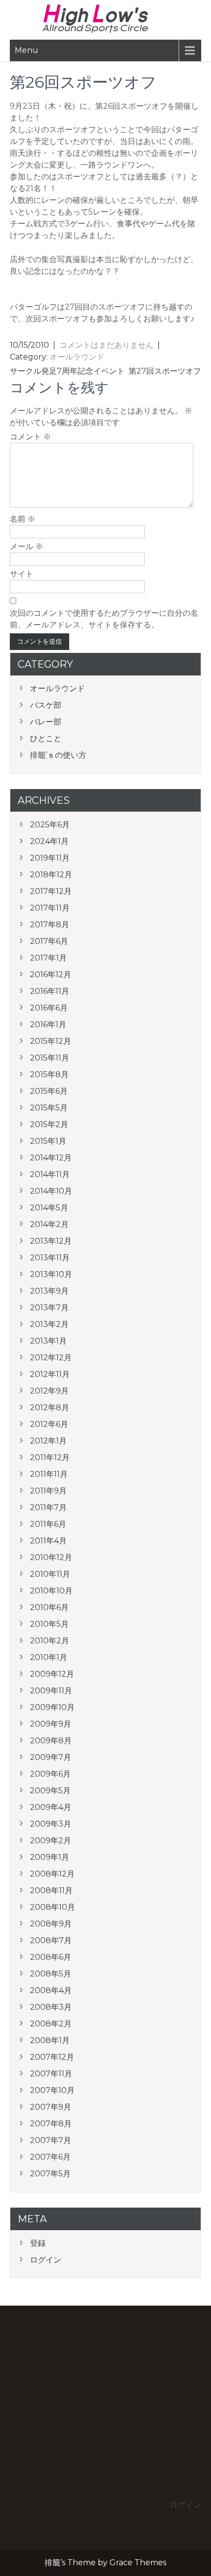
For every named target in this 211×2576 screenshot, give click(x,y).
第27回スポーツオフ (165, 371)
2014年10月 (51, 1191)
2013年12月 (51, 1241)
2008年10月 (53, 1907)
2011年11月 (49, 1474)
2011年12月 (50, 1457)
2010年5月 (49, 1624)
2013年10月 (51, 1274)
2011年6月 (48, 1524)
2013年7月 (49, 1308)
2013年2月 (49, 1324)
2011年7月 (48, 1507)
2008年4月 (51, 1990)
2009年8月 (51, 1741)
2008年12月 (52, 1874)
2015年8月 (49, 1074)
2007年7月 (51, 2140)
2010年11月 (50, 1574)
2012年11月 (50, 1374)
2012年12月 (51, 1358)
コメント (30, 437)
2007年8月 (51, 2124)
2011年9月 (48, 1491)
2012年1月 (48, 1441)
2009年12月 (52, 1674)
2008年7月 (51, 1940)
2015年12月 (51, 1041)
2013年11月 (50, 1258)
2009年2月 (51, 1841)
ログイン (46, 2260)
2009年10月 (52, 1707)
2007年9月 (51, 2107)
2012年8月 (50, 1408)
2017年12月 (51, 891)
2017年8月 (50, 925)
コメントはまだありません (106, 345)
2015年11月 (50, 1058)
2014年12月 (51, 1158)
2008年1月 (50, 2040)
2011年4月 (48, 1541)
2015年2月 (49, 1124)
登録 (38, 2243)
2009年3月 (51, 1824)
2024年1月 (49, 841)
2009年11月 (51, 1691)
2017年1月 (48, 958)
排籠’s (105, 19)
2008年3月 (51, 2007)
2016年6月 (49, 1008)
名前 (23, 519)
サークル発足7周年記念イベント (67, 371)
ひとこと (46, 738)
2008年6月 (51, 1957)
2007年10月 (52, 2090)
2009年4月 (51, 1807)
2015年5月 (49, 1108)
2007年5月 (50, 2174)
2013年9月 (49, 1291)
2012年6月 (49, 1424)
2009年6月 (50, 1774)
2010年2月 (50, 1641)
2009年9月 (51, 1724)
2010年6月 (49, 1607)
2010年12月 (51, 1557)
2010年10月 (51, 1591)
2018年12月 (51, 875)
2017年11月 (50, 908)
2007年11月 (51, 2074)
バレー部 (46, 722)
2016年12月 (51, 975)
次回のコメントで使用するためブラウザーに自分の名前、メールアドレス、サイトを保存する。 (104, 619)
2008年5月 (51, 1974)
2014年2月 (49, 1224)
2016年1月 (48, 1024)
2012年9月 (49, 1391)
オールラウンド (77, 357)
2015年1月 (48, 1141)
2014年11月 (50, 1174)
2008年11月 (51, 1890)
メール (26, 546)
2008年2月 (51, 2024)
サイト (22, 574)
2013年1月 (48, 1341)
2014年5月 (49, 1208)
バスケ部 (46, 705)
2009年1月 (50, 1857)
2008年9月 (51, 1924)
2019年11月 (50, 858)
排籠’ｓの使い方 (58, 755)
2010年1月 (49, 1657)
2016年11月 (50, 991)
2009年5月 (50, 1791)
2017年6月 (49, 941)
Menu (26, 50)
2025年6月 (50, 825)
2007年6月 (50, 2157)
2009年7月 (51, 1757)
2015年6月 (49, 1091)
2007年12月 (52, 2057)
